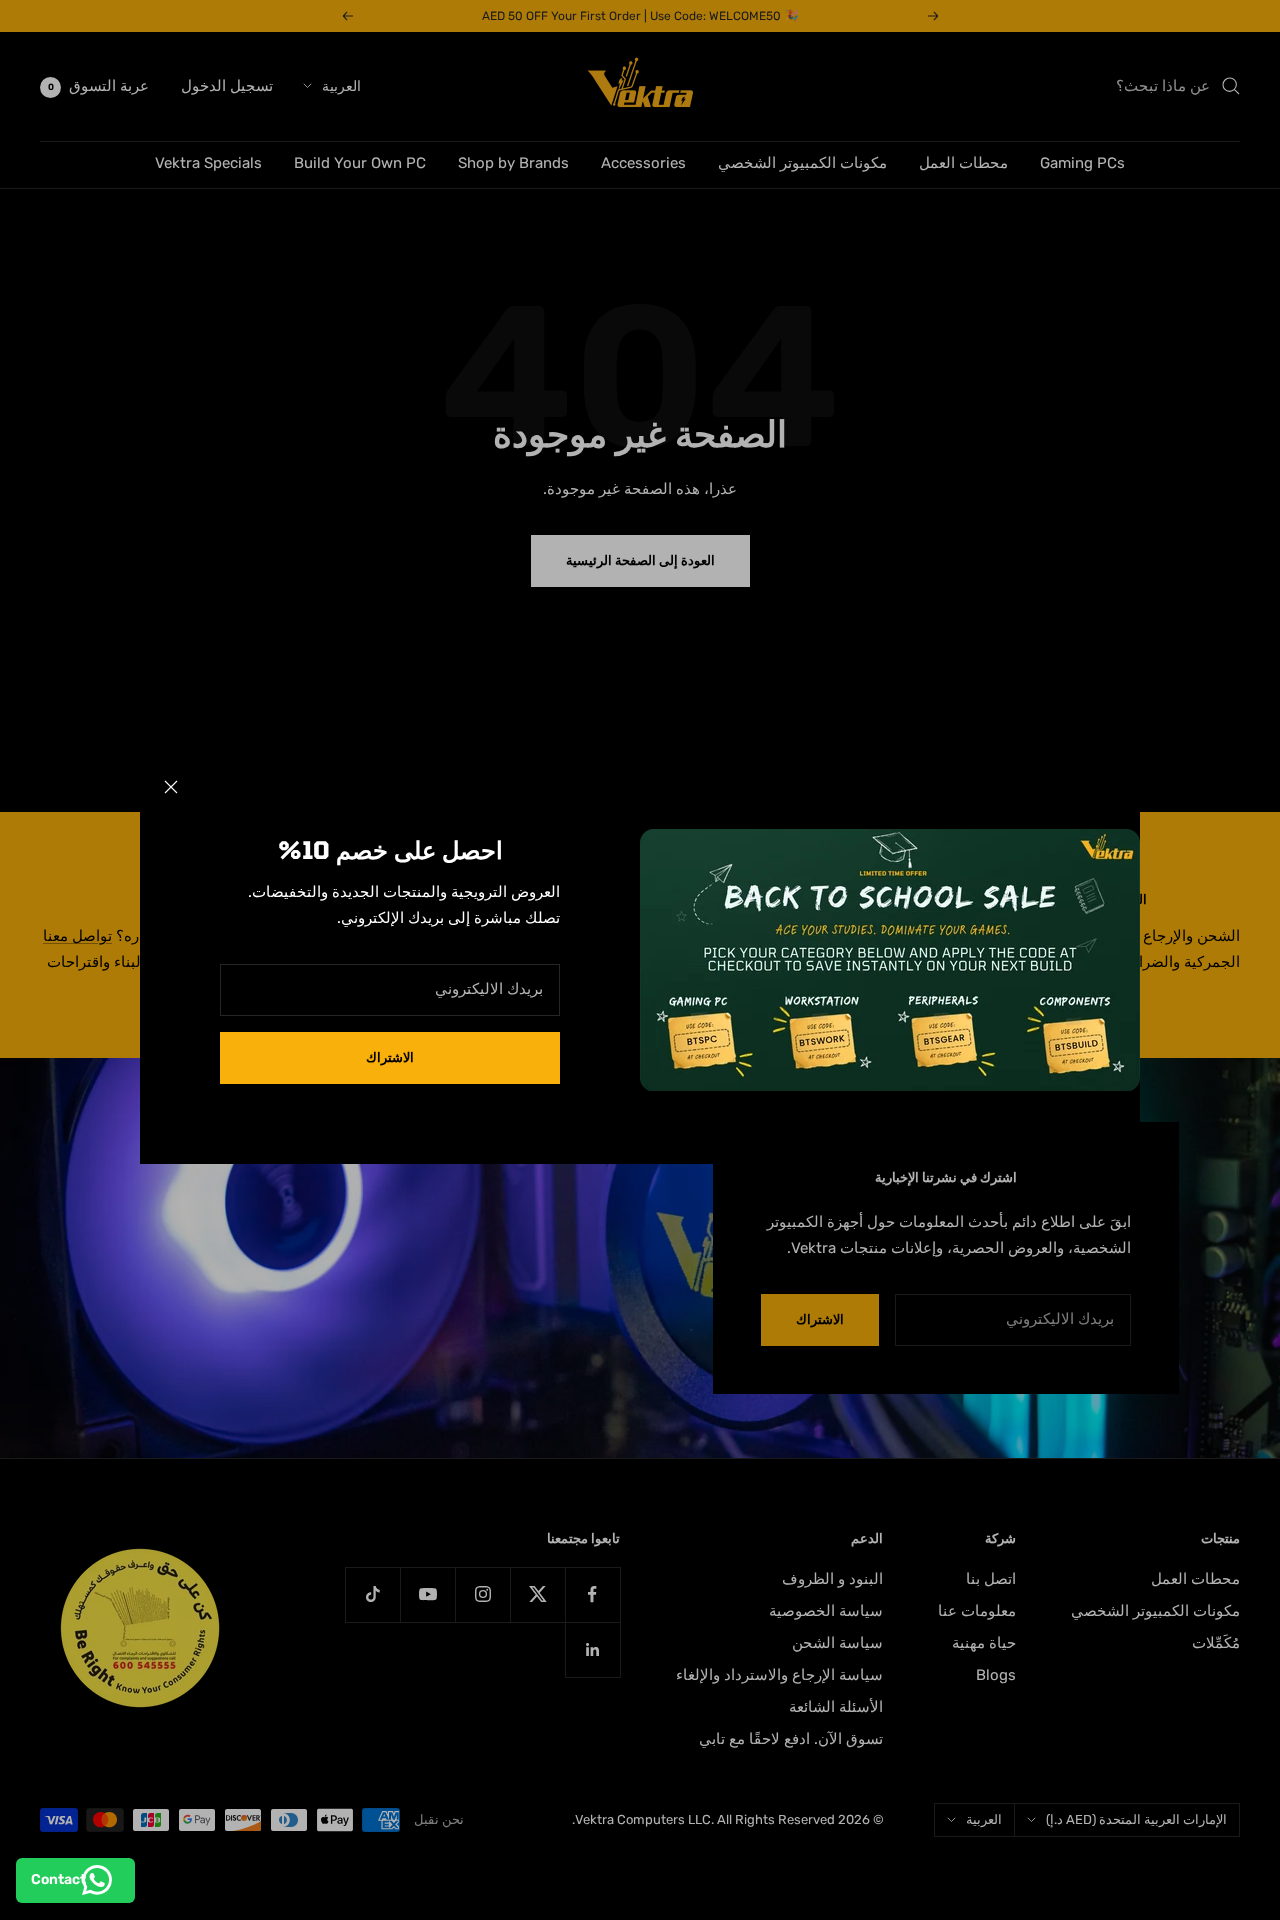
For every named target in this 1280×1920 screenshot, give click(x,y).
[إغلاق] (171, 787)
